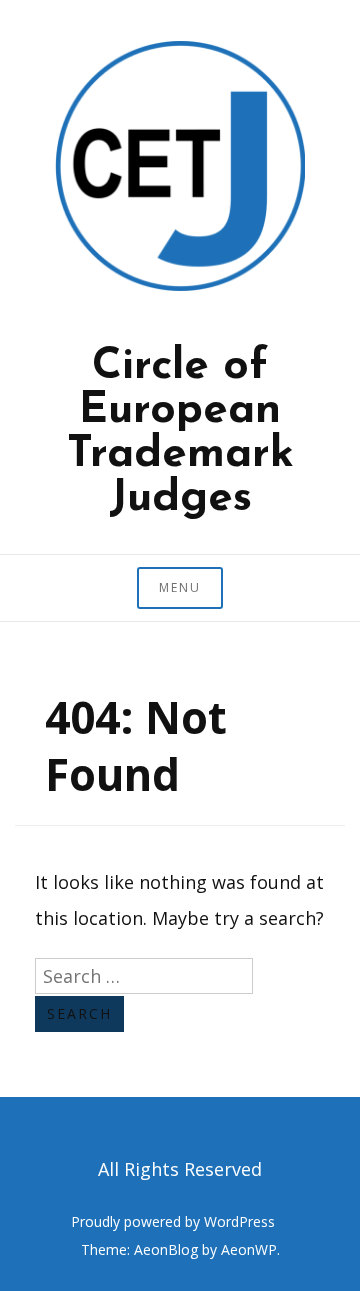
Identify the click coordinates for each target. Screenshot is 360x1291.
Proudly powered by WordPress (173, 1221)
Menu (180, 587)
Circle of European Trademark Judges (180, 433)
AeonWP (249, 1249)
